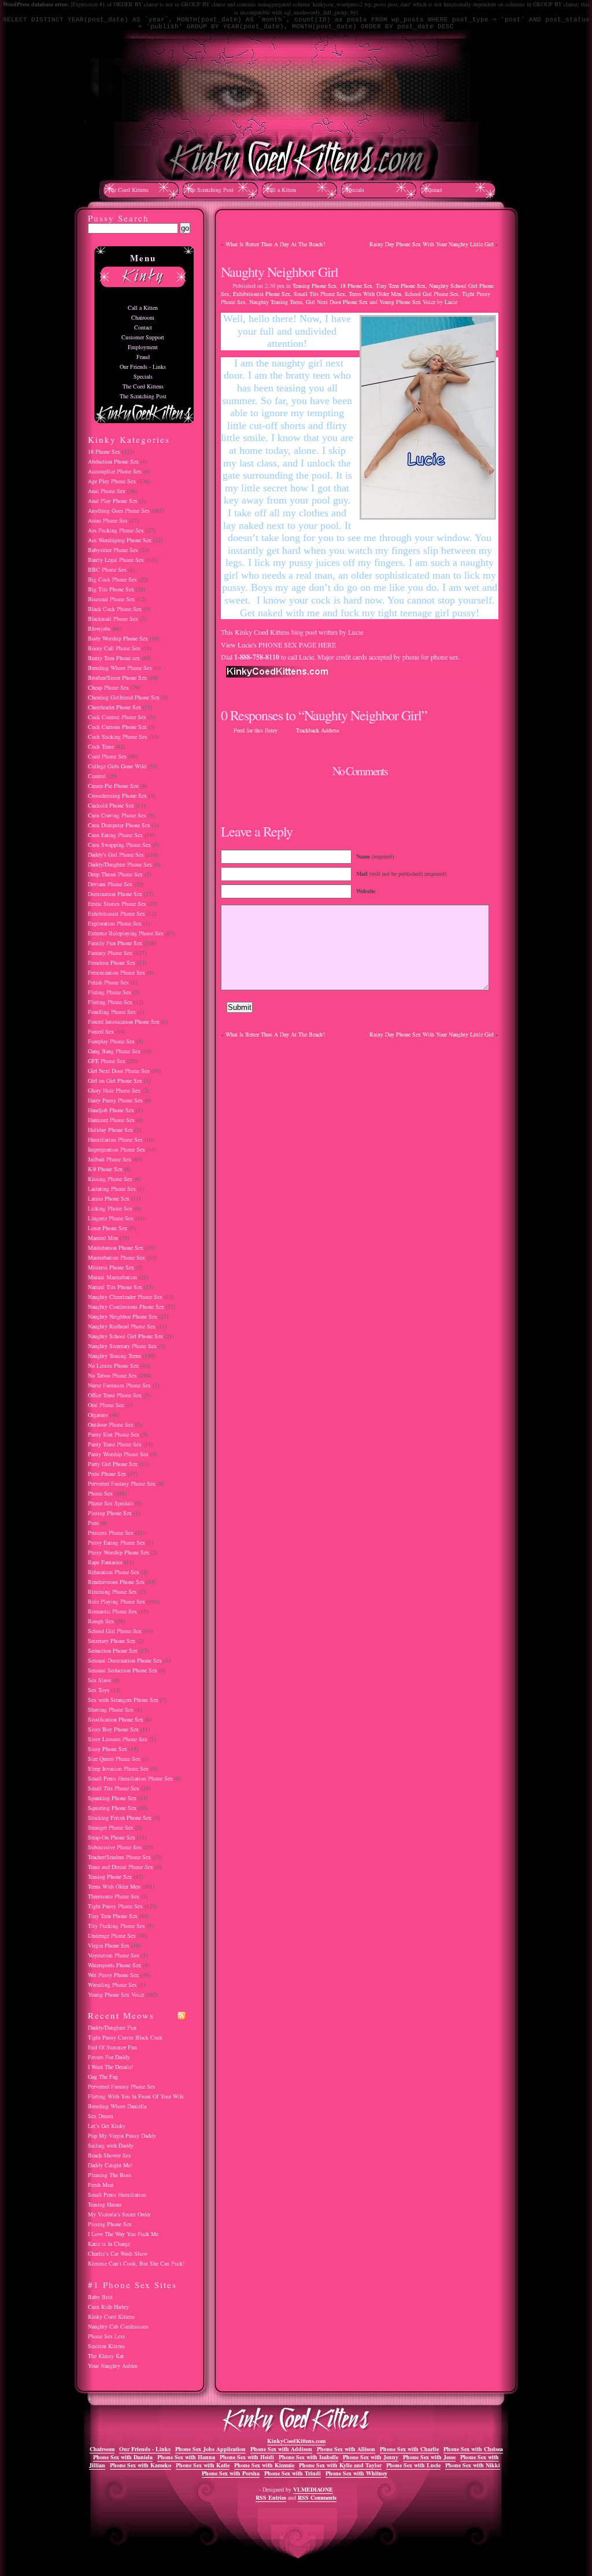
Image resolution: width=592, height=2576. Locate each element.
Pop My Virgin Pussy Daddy (122, 2135)
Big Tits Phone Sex (111, 589)
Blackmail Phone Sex (113, 619)
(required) (375, 856)
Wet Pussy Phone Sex (113, 1975)
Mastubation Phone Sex (116, 1248)
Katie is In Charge (109, 2244)
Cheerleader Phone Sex (114, 707)
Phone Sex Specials (111, 1503)
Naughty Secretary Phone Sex (122, 1346)
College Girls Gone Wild (117, 766)
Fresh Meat (101, 2185)
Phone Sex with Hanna (186, 2457)
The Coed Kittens (128, 190)
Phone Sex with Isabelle (308, 2457)
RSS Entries (271, 2497)
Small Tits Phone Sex (319, 294)
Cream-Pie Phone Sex (113, 786)
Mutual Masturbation (112, 1277)
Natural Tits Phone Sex (115, 1287)
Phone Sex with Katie (203, 2465)
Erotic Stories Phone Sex (117, 904)
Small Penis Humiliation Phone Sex (130, 1778)
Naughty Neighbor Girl (280, 272)
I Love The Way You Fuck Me (123, 2234)
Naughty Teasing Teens (276, 302)
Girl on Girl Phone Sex (115, 1080)
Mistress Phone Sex (111, 1267)
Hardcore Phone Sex (111, 1120)
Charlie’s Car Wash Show (118, 2253)
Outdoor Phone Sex (111, 1424)
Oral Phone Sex (106, 1405)
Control (97, 776)
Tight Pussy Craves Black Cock (125, 2037)
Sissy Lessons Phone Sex (118, 1739)
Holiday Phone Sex (110, 1130)
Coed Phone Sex (107, 756)
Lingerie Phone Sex (111, 1218)
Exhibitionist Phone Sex (262, 294)
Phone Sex (100, 1493)
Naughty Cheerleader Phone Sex (125, 1297)
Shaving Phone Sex (111, 1709)
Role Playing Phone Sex (116, 1601)
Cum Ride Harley (108, 2307)
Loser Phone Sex (108, 1228)
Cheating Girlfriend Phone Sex (124, 697)
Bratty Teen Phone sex (114, 658)
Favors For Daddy (109, 2057)
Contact (433, 190)
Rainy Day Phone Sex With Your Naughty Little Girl (432, 244)
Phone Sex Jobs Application (210, 2449)
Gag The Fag (103, 2077)
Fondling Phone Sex (112, 1012)
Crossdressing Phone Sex (117, 795)
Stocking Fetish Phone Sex (120, 1818)
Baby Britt (100, 2297)
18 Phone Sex (356, 286)
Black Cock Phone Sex (115, 609)
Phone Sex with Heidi (247, 2457)
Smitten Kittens (106, 2346)
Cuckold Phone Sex (111, 805)
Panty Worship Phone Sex (118, 1454)
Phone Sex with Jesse (429, 2457)
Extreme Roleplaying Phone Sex (126, 933)
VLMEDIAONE (313, 2489)
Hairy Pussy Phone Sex (115, 1100)
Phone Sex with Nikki (473, 2465)
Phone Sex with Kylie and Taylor (340, 2465)
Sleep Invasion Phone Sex (118, 1768)
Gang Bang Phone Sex (114, 1051)
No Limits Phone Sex (113, 1365)
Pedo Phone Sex (107, 1474)
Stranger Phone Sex (111, 1827)
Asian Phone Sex (108, 520)
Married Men (103, 1238)
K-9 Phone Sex (105, 1169)
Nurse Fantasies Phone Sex (119, 1385)
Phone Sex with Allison (346, 2449)
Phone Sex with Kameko (140, 2465)
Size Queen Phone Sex (114, 1759)
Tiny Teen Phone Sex (401, 286)
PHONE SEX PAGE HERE (297, 645)
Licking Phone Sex (110, 1208)
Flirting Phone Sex (110, 1002)
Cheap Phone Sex (108, 687)
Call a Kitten (281, 190)
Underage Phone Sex (112, 1935)
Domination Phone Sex (115, 894)
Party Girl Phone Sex (113, 1464)
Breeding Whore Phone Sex (120, 668)
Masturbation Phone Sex (116, 1257)
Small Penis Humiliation (117, 2194)
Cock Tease (101, 746)
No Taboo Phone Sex (112, 1375)
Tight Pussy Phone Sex (115, 1906)
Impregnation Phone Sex (116, 1149)
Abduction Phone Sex (113, 461)
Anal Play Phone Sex (113, 501)
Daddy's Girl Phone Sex (116, 854)
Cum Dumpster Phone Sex (119, 825)
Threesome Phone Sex (114, 1896)
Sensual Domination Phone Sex (125, 1660)
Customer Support (143, 337)
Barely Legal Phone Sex (116, 560)
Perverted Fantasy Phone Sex (122, 1483)
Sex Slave (99, 1680)
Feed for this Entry (256, 730)
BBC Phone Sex (107, 569)
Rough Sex (101, 1621)
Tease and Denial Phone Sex (121, 1867)
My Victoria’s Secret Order (119, 2214)
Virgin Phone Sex (109, 1945)
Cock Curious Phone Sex (117, 727)
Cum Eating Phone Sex (115, 835)
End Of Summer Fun (112, 2047)
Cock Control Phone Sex (117, 717)
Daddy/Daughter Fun (112, 2027)
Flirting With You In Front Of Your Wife (136, 2096)
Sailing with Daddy (111, 2145)
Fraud (143, 357)
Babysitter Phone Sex (113, 550)
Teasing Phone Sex (314, 286)
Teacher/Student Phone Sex (119, 1857)
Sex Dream (101, 2116)
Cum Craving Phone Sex (117, 815)
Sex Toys (99, 1690)
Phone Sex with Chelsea (473, 2449)
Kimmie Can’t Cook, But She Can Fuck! (136, 2263)
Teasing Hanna (105, 2204)
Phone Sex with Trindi (293, 2473)
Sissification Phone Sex (116, 1719)
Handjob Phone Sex (111, 1110)
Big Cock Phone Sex (112, 579)
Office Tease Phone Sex (115, 1395)
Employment (143, 347)
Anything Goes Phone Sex (119, 510)
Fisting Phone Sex (110, 992)
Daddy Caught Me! (110, 2165)
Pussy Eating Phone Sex (116, 1542)
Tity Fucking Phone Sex (116, 1926)
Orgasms (98, 1415)
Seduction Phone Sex (113, 1650)
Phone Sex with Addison (281, 2449)
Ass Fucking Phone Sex (116, 530)
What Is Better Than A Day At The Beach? (275, 244)
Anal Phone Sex (107, 491)
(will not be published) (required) (401, 874)
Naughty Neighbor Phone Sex (123, 1316)
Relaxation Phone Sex (114, 1572)
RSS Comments (317, 2497)
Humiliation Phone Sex (115, 1139)
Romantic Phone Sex (112, 1611)
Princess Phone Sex (111, 1533)
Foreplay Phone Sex (111, 1041)
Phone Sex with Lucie (413, 2465)
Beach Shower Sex (110, 2155)
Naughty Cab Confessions (118, 2326)
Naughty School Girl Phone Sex (125, 1336)
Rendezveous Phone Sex (116, 1582)
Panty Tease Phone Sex (115, 1444)
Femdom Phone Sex (112, 963)
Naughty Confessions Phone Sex (126, 1306)
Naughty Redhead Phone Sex (122, 1326)
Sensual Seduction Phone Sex (123, 1670)
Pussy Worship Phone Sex (119, 1552)
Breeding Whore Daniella (117, 2106)
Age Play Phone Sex (112, 481)
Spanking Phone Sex (112, 1798)
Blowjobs (99, 628)
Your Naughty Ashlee (113, 2366)
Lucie (451, 302)
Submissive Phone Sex (115, 1847)
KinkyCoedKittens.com (296, 2441)
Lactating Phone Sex (112, 1189)
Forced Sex (101, 1031)
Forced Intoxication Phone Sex (124, 1021)
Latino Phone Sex (109, 1198)
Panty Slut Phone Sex (114, 1434)
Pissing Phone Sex (110, 1513)
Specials (355, 190)
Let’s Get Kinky (107, 2126)
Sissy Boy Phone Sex (113, 1729)
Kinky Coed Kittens (111, 2316)
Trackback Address (318, 730)
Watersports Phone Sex (114, 1965)
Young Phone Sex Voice (407, 302)
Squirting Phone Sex (112, 1808)
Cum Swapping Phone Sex (119, 845)
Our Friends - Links (143, 367)
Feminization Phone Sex (116, 972)
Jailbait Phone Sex (110, 1159)
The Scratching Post (210, 190)
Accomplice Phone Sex (115, 471)
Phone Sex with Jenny (371, 2457)
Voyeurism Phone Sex (114, 1955)
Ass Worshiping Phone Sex (120, 540)
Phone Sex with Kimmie (264, 2465)
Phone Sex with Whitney (356, 2473)
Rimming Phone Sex (112, 1592)
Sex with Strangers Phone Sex (123, 1700)
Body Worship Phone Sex (118, 638)
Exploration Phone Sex (115, 923)
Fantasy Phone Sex (110, 953)
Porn (93, 1523)
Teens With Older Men (375, 294)
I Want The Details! (110, 2067)
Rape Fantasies (105, 1562)
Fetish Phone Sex (108, 982)
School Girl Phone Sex (432, 294)
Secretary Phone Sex (112, 1641)
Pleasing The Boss (110, 2175)
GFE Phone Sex (107, 1061)
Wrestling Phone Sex (112, 1985)
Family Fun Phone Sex (115, 943)
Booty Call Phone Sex (114, 648)
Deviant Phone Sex (110, 884)
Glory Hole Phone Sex (114, 1090)
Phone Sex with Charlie (409, 2449)
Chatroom (143, 317)
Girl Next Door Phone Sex (337, 302)
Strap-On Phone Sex (112, 1837)
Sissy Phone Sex (108, 1749)
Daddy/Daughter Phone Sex (120, 864)
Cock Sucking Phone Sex (118, 736)
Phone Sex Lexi (106, 2336)
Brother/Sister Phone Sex (117, 678)
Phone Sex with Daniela (123, 2457)
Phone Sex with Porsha (231, 2473)
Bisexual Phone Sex (111, 599)
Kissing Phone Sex (110, 1179)
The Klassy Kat (106, 2356)
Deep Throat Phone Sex (115, 874)
